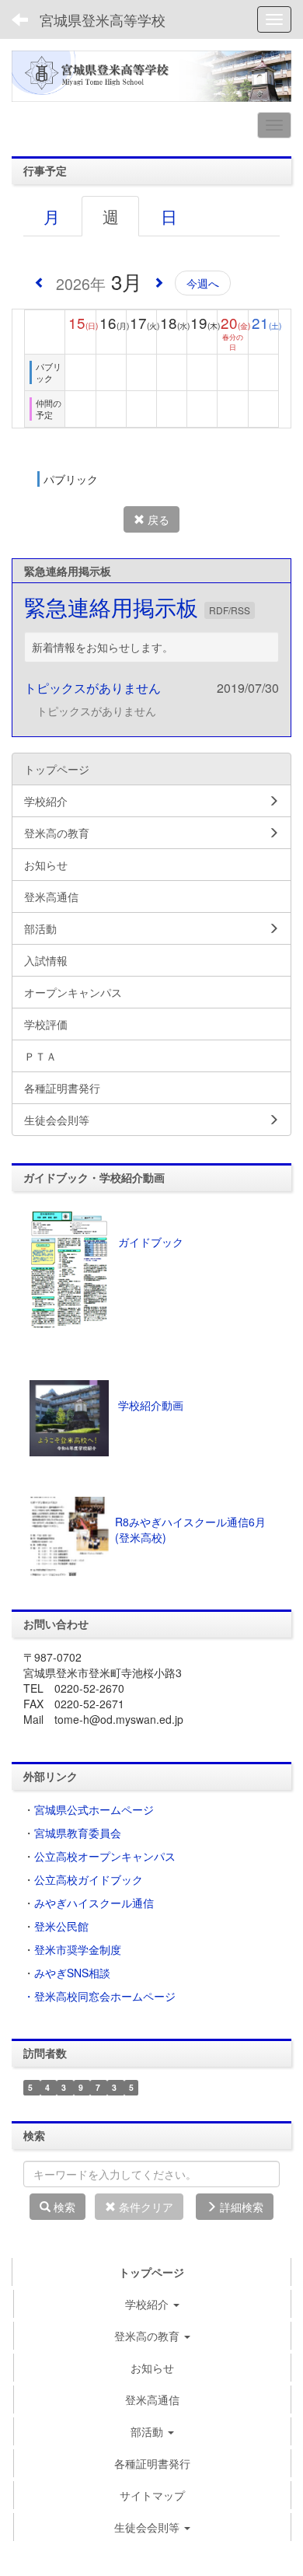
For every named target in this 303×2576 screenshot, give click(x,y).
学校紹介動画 (151, 1405)
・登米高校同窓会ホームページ (99, 1996)
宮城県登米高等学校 (103, 19)
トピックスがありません (92, 688)
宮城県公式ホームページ (94, 1809)
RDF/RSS (230, 610)
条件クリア (145, 2207)
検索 (63, 2207)
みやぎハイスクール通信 (94, 1903)
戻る (157, 519)
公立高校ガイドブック (89, 1879)
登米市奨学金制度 (78, 1949)
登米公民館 (61, 1926)
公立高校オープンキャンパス (105, 1856)
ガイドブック (151, 1242)
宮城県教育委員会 (78, 1833)
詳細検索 (240, 2207)
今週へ (203, 283)
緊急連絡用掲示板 (114, 606)
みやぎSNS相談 (72, 1973)
